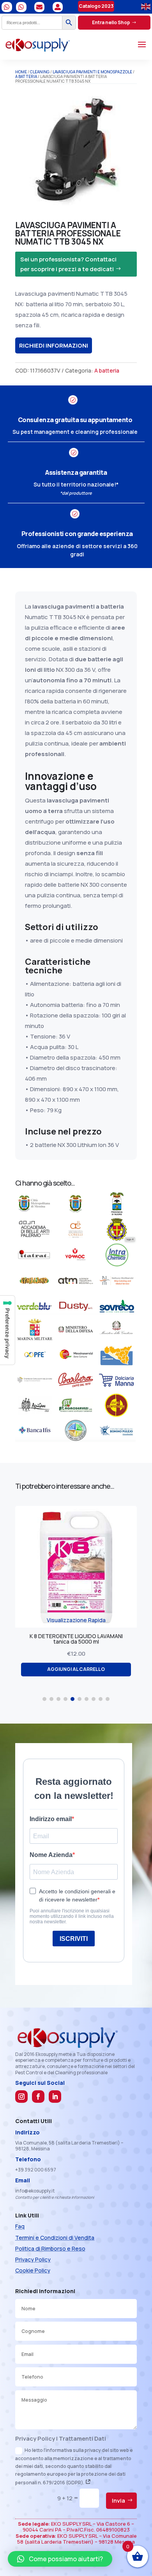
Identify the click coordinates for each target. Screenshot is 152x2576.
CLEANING (40, 72)
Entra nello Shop (111, 22)
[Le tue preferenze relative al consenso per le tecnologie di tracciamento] (7, 1330)
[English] (146, 6)
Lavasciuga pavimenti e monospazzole (92, 72)
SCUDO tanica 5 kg (76, 1636)
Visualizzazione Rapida (76, 1620)
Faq (20, 2226)
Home (21, 72)
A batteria (26, 76)
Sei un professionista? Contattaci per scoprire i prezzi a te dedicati (68, 264)
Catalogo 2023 (96, 6)
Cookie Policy (33, 2270)
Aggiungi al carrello (76, 1664)
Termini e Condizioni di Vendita (55, 2238)
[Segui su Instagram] (21, 2097)
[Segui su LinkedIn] (55, 2097)
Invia (118, 2501)
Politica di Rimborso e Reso (50, 2248)
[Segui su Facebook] (38, 2097)
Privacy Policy (33, 2259)
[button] (44, 1699)
